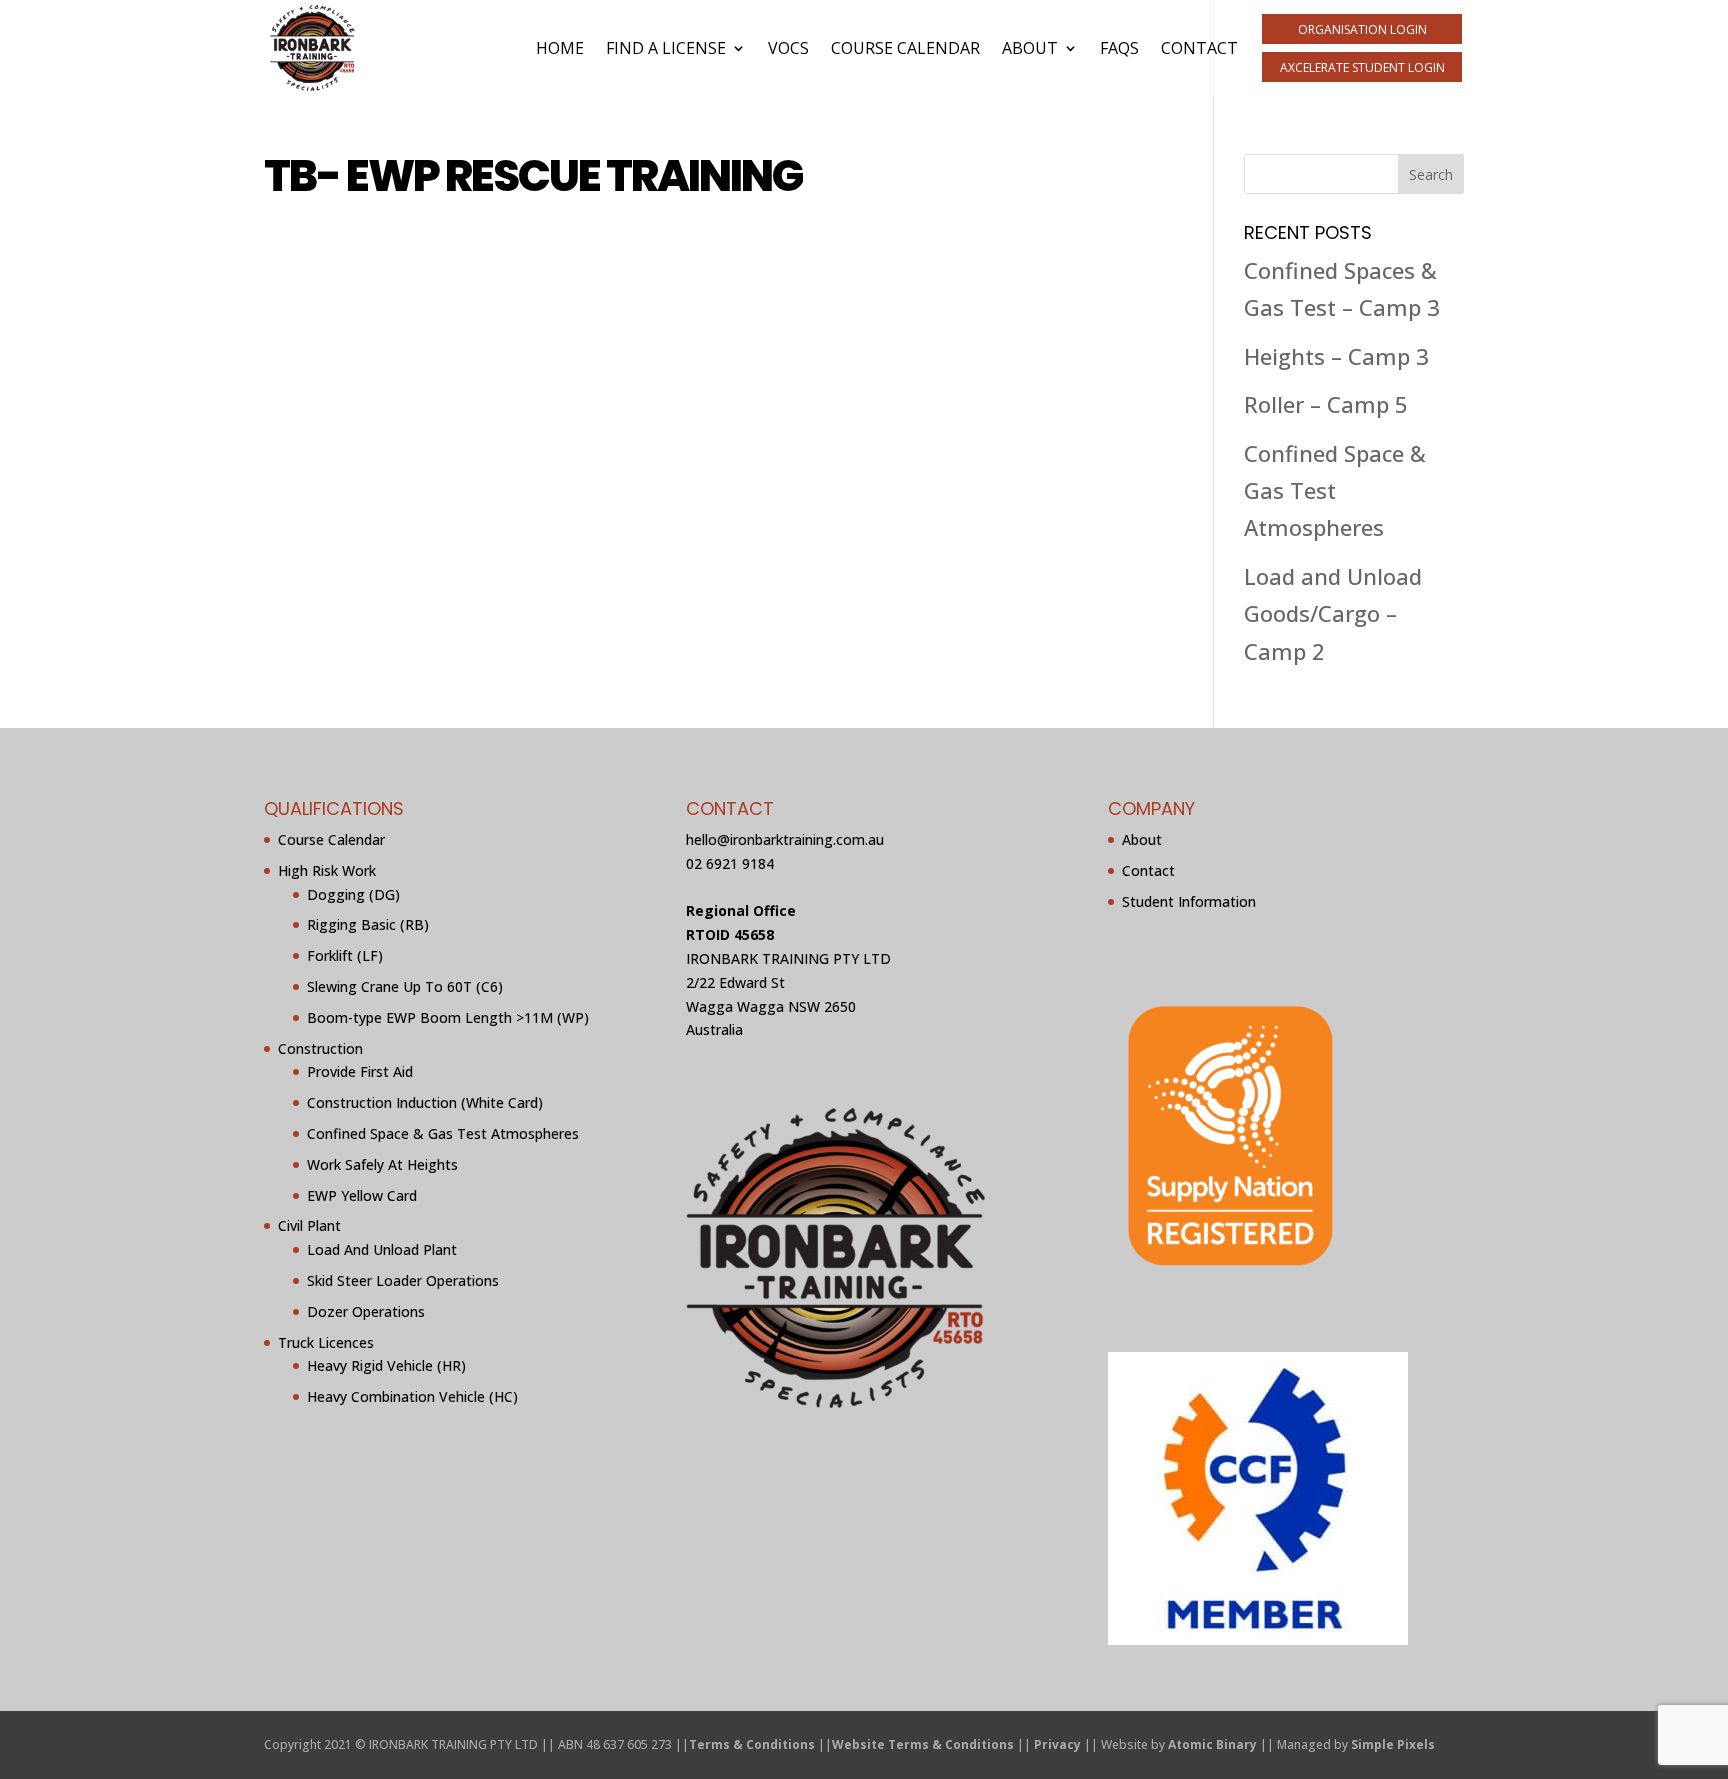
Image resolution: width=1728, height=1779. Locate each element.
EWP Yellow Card (362, 1195)
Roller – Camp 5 (1326, 404)
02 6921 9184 (730, 863)
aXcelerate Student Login (1362, 67)
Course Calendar (905, 48)
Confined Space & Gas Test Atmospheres (1335, 490)
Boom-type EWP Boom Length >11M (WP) (448, 1017)
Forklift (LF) (345, 955)
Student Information (1189, 901)
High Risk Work (327, 870)
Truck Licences (326, 1342)
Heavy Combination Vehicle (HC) (412, 1396)
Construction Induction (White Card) (425, 1102)
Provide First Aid (360, 1071)
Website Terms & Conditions (923, 1744)
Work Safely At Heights (382, 1164)
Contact (1199, 48)
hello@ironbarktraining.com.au (785, 839)
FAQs (1119, 48)
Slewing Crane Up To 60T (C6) (405, 986)
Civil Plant (309, 1225)
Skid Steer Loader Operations (403, 1280)
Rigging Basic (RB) (368, 924)
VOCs (788, 48)
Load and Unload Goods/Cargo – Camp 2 (1333, 613)
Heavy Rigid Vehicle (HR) (386, 1365)
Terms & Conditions (752, 1744)
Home (560, 48)
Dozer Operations (366, 1311)
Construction (320, 1048)
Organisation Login (1362, 29)
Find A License (666, 48)
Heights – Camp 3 (1336, 356)
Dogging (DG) (353, 894)
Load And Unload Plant (382, 1249)
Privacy (1057, 1744)
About (1030, 48)
